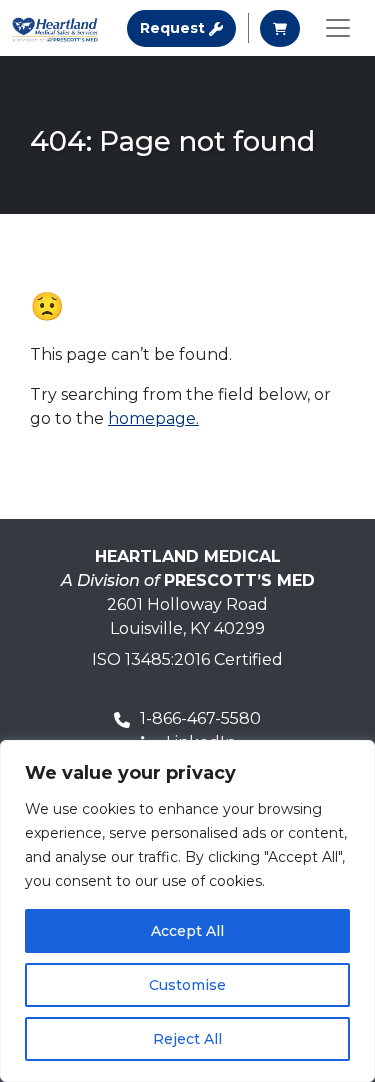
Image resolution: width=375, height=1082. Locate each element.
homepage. (153, 418)
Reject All (187, 1039)
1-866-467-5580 (200, 718)
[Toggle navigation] (338, 28)
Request (188, 27)
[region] (187, 911)
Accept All (187, 931)
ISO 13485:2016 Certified (187, 659)
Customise (187, 985)
